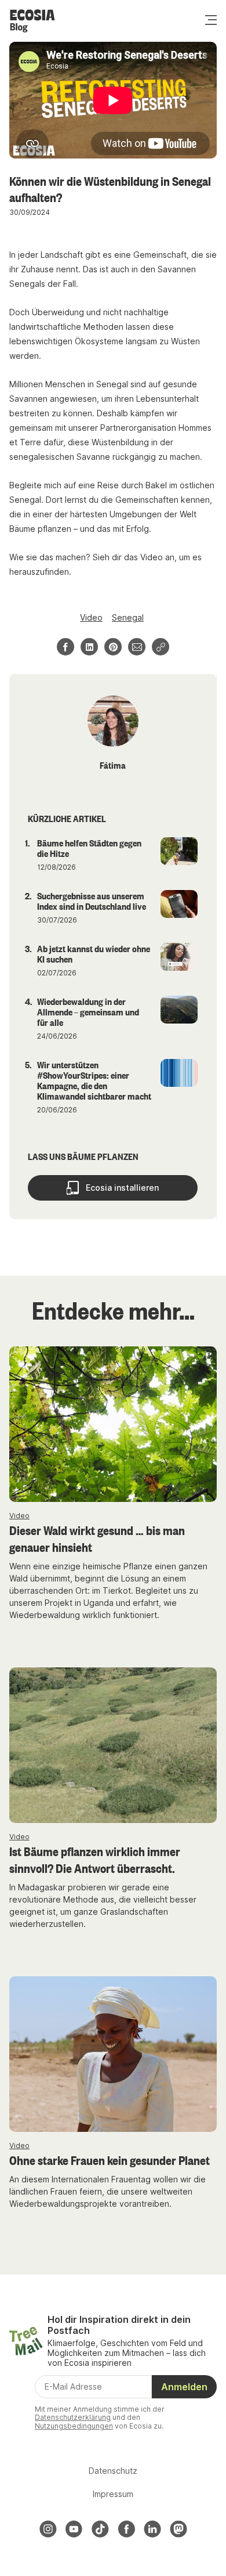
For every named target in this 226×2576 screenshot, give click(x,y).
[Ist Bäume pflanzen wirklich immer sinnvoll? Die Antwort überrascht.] (113, 1745)
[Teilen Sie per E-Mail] (137, 647)
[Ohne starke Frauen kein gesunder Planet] (113, 2054)
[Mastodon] (178, 2529)
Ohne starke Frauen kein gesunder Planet (110, 2160)
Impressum (113, 2494)
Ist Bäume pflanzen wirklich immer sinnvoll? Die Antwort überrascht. (95, 1859)
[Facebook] (126, 2529)
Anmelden (184, 2387)
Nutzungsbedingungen (74, 2426)
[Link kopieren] (161, 647)
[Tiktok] (100, 2529)
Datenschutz (113, 2471)
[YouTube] (74, 2529)
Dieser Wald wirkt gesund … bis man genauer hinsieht (97, 1538)
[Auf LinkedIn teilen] (89, 647)
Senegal (128, 617)
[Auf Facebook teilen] (65, 647)
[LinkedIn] (152, 2529)
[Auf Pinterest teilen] (113, 647)
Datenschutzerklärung (73, 2417)
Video (91, 617)
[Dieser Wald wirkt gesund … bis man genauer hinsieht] (113, 1424)
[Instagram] (48, 2529)
